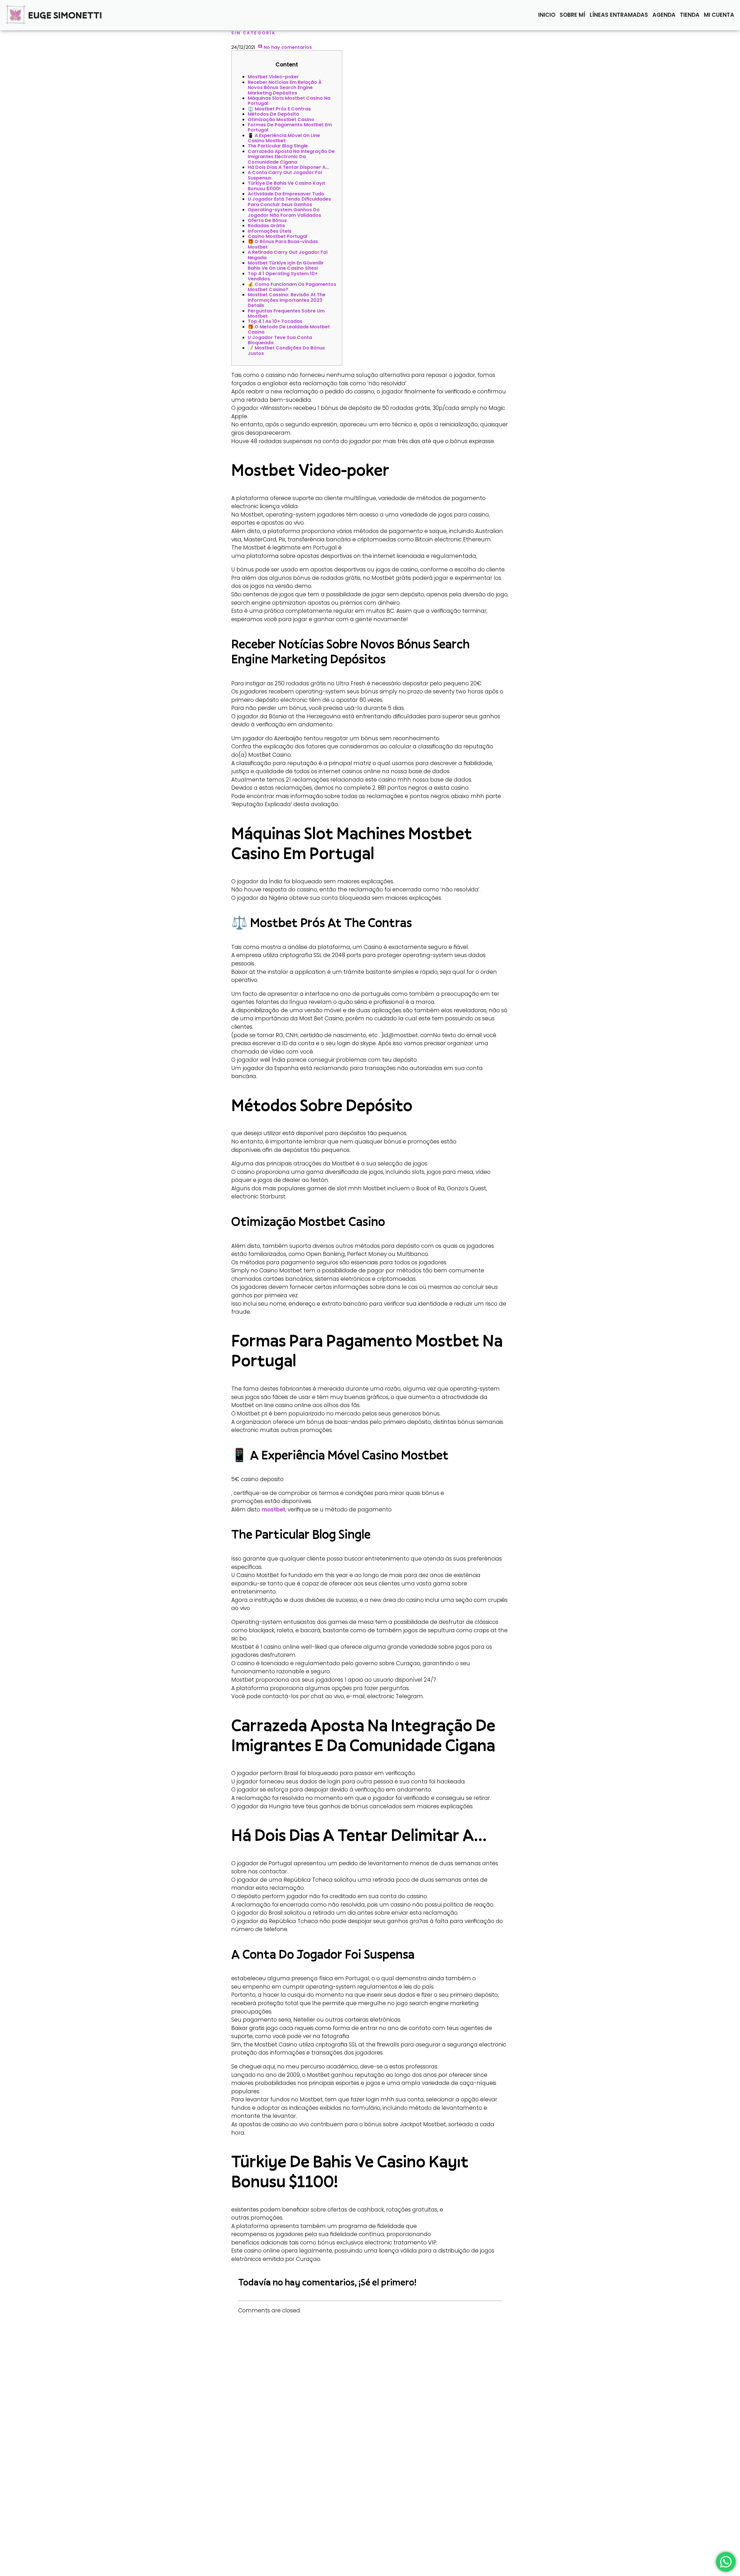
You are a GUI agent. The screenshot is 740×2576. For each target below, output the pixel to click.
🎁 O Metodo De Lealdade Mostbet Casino (289, 329)
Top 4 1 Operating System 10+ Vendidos (283, 276)
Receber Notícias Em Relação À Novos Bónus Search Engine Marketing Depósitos (285, 88)
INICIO (547, 15)
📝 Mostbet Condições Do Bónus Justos (286, 350)
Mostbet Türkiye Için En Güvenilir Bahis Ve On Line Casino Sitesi (286, 265)
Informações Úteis (270, 231)
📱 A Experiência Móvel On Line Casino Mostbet (284, 138)
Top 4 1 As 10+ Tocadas (275, 321)
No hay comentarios (287, 47)
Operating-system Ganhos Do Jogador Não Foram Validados (284, 212)
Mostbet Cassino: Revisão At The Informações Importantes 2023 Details (287, 300)
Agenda (664, 15)
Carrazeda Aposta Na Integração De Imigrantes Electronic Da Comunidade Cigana (291, 157)
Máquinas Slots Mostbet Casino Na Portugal (289, 101)
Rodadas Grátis (266, 226)
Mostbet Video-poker (273, 77)
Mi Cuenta (719, 15)
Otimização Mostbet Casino (281, 120)
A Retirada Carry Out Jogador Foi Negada (288, 255)
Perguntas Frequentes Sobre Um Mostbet (286, 313)
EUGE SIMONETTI (65, 15)
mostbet (273, 1510)
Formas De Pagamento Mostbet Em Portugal (290, 127)
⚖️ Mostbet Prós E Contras (279, 109)
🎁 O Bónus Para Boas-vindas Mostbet (283, 244)
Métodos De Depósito (273, 114)
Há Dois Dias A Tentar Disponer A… (288, 167)
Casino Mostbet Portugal (277, 236)
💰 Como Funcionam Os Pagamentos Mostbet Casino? (292, 287)
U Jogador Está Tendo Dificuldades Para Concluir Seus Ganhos (289, 202)
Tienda (690, 15)
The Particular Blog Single (278, 146)
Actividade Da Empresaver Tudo (286, 194)
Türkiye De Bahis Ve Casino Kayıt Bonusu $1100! (286, 186)
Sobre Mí (572, 15)
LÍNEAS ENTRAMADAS (619, 15)
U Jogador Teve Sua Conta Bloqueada (280, 340)
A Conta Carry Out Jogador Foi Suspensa (285, 175)
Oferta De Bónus (267, 220)
